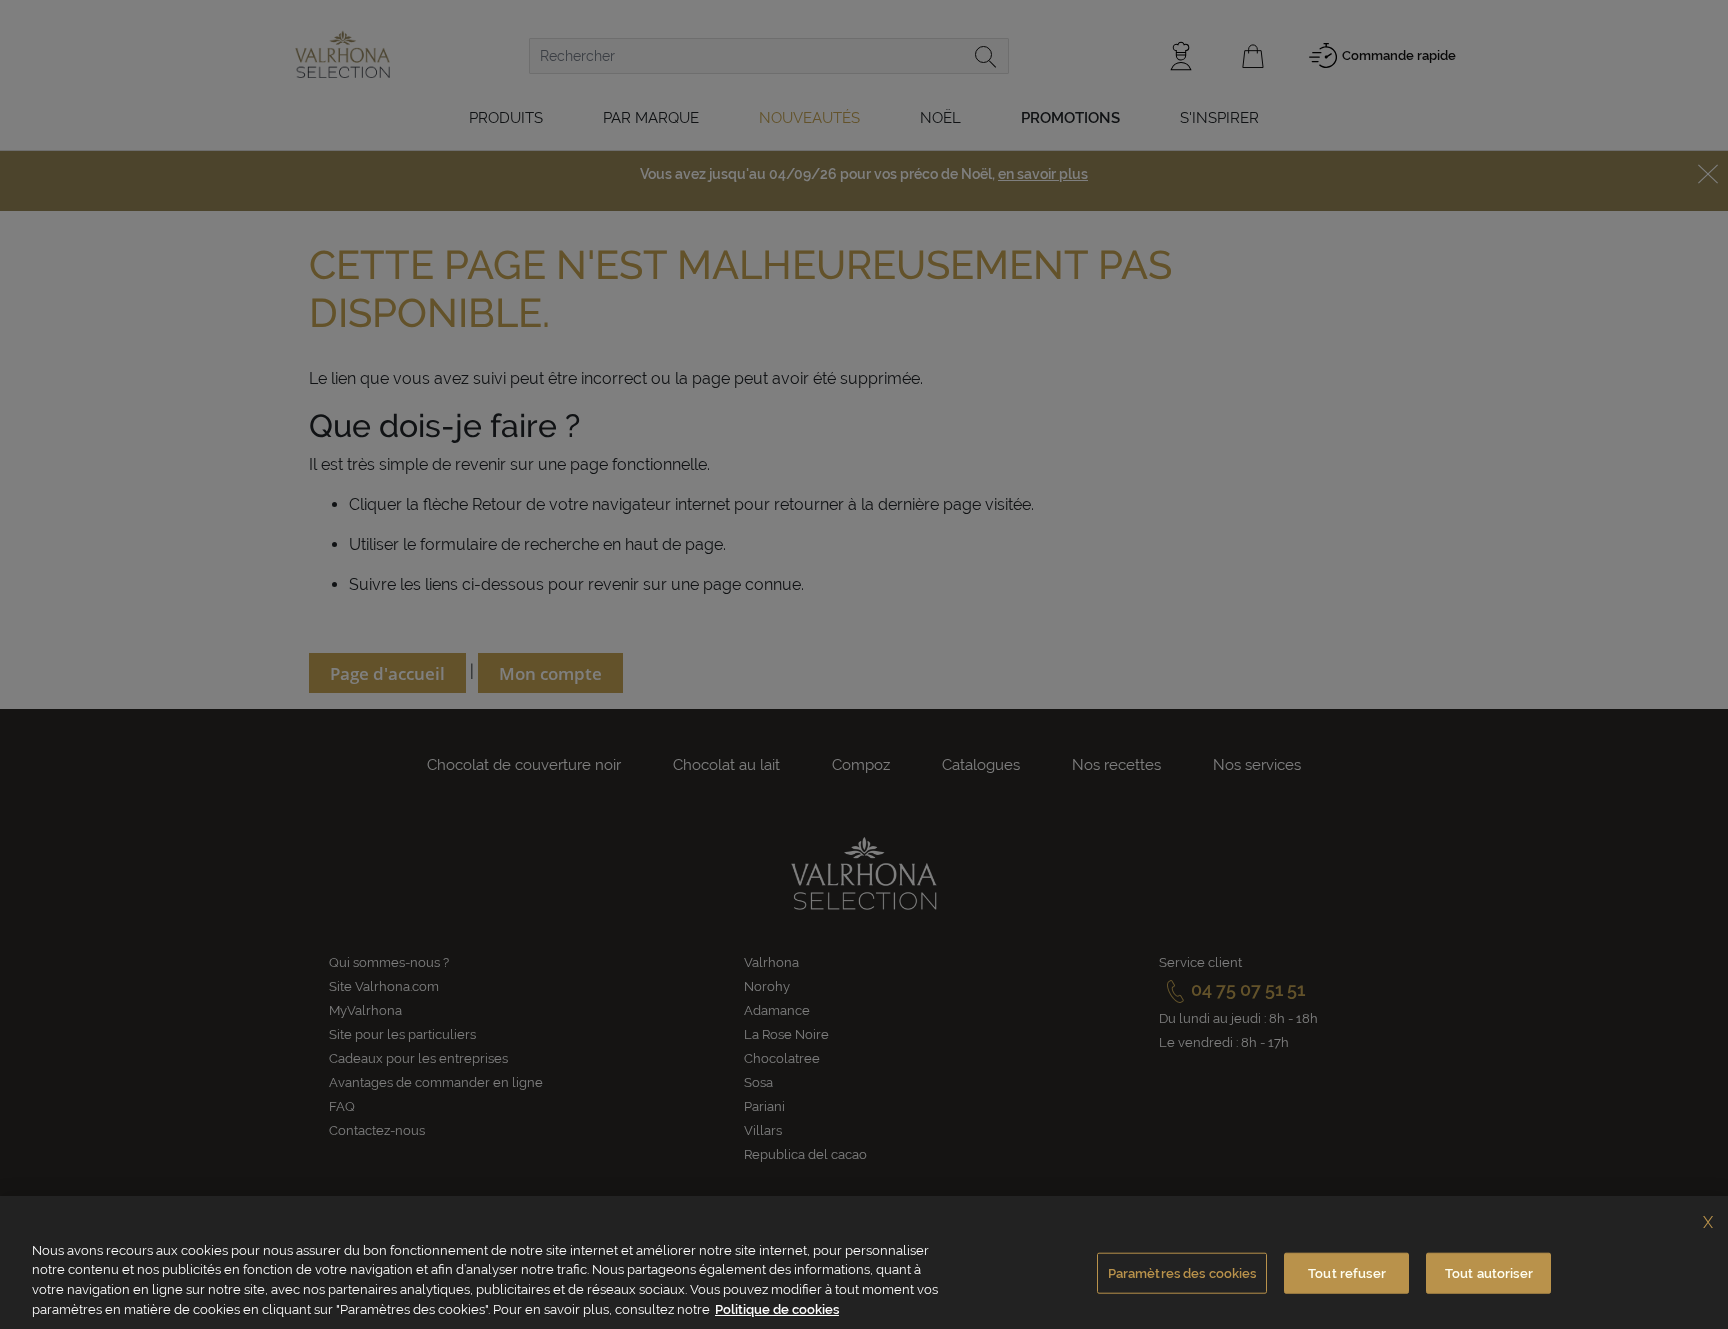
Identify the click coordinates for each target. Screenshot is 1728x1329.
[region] (864, 1262)
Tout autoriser (1489, 1273)
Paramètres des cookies (1182, 1273)
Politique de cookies (777, 1308)
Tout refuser (1347, 1273)
